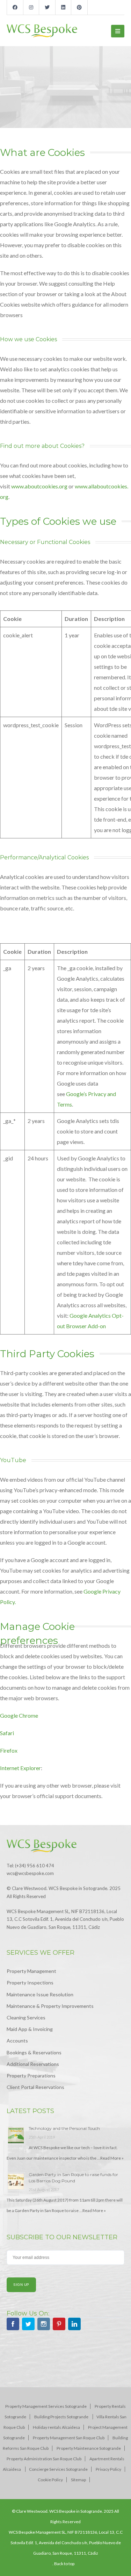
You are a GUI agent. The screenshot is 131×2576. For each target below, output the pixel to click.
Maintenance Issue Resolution (40, 1994)
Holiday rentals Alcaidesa (56, 2427)
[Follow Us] (13, 2325)
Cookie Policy (50, 2480)
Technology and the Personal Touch (64, 2128)
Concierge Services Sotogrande (58, 2469)
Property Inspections (30, 1983)
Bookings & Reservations (34, 2052)
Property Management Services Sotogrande (46, 2406)
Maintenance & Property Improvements (50, 2006)
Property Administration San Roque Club (44, 2459)
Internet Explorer (20, 1768)
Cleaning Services (26, 2017)
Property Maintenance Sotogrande (89, 2448)
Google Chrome (19, 1715)
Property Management (31, 1971)
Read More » (112, 2158)
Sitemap (78, 2480)
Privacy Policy (108, 2469)
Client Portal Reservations (35, 2087)
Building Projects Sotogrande (62, 2417)
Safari (7, 1733)
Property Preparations (31, 2076)
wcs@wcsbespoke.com (30, 1873)
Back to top (64, 2564)
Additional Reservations (33, 2064)
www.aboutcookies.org (39, 486)
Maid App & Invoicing (30, 2029)
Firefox (9, 1750)
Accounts (17, 2041)
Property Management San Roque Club (69, 2438)
